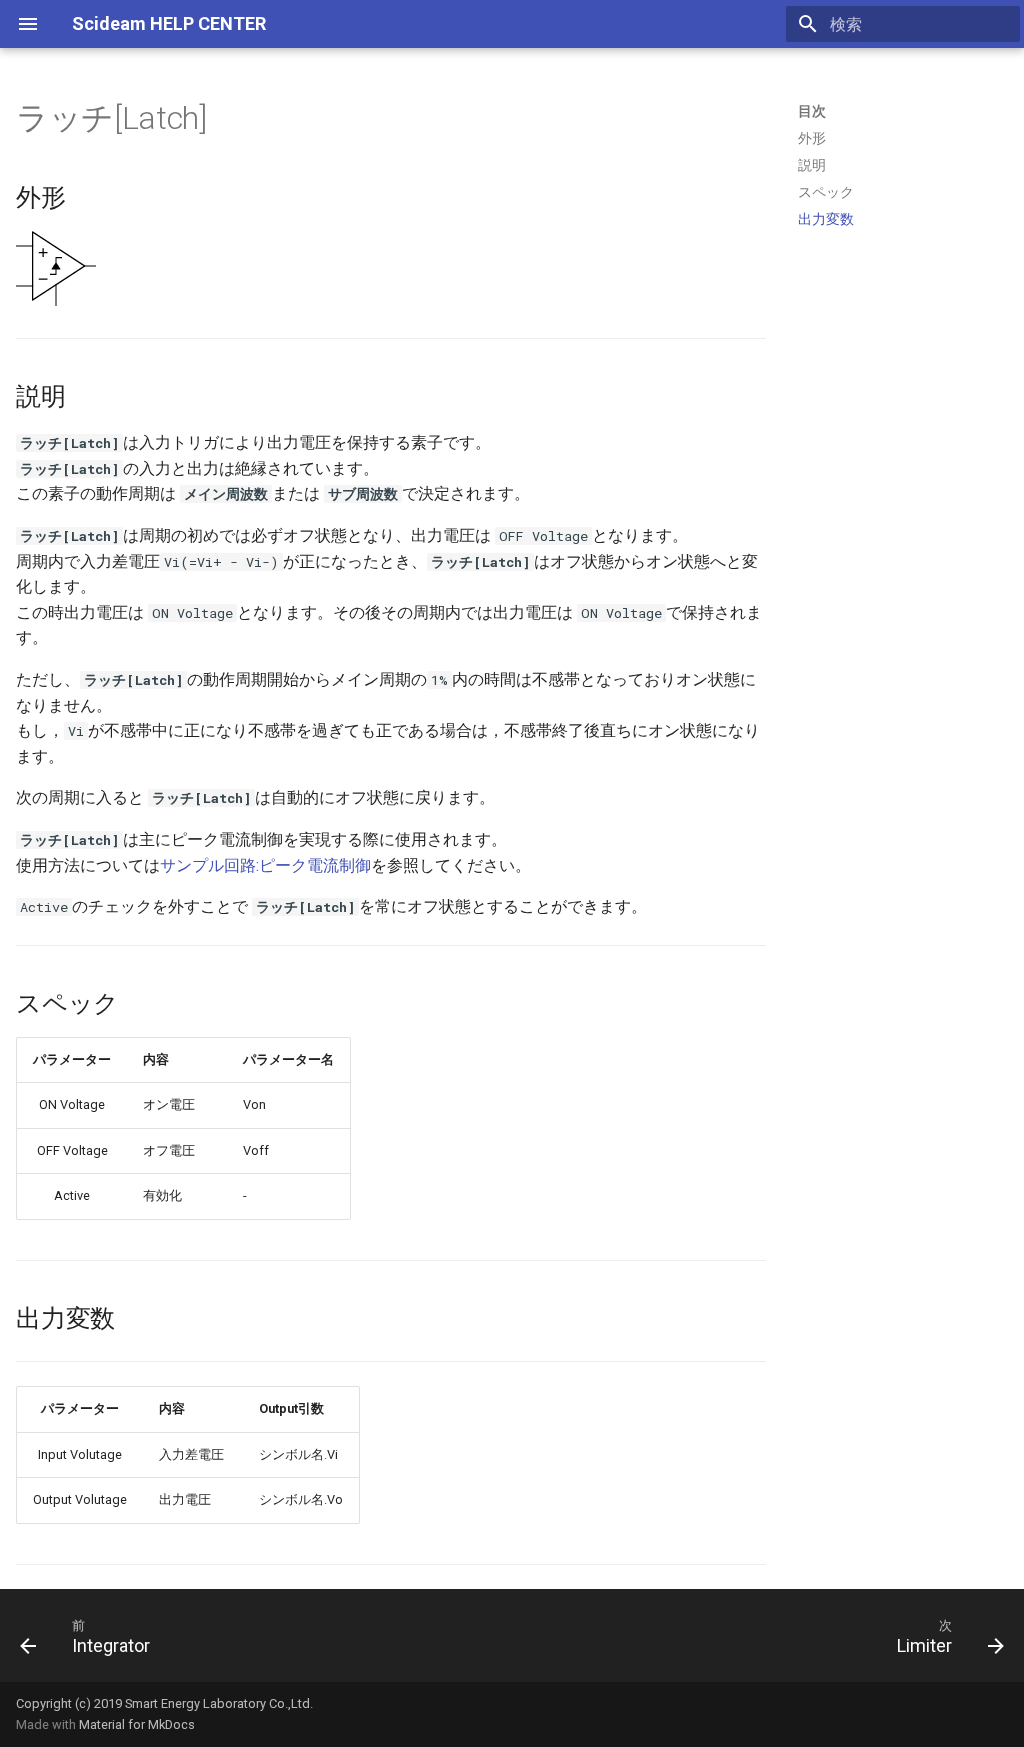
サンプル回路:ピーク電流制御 (265, 865)
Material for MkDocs (137, 1724)
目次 (812, 111)
